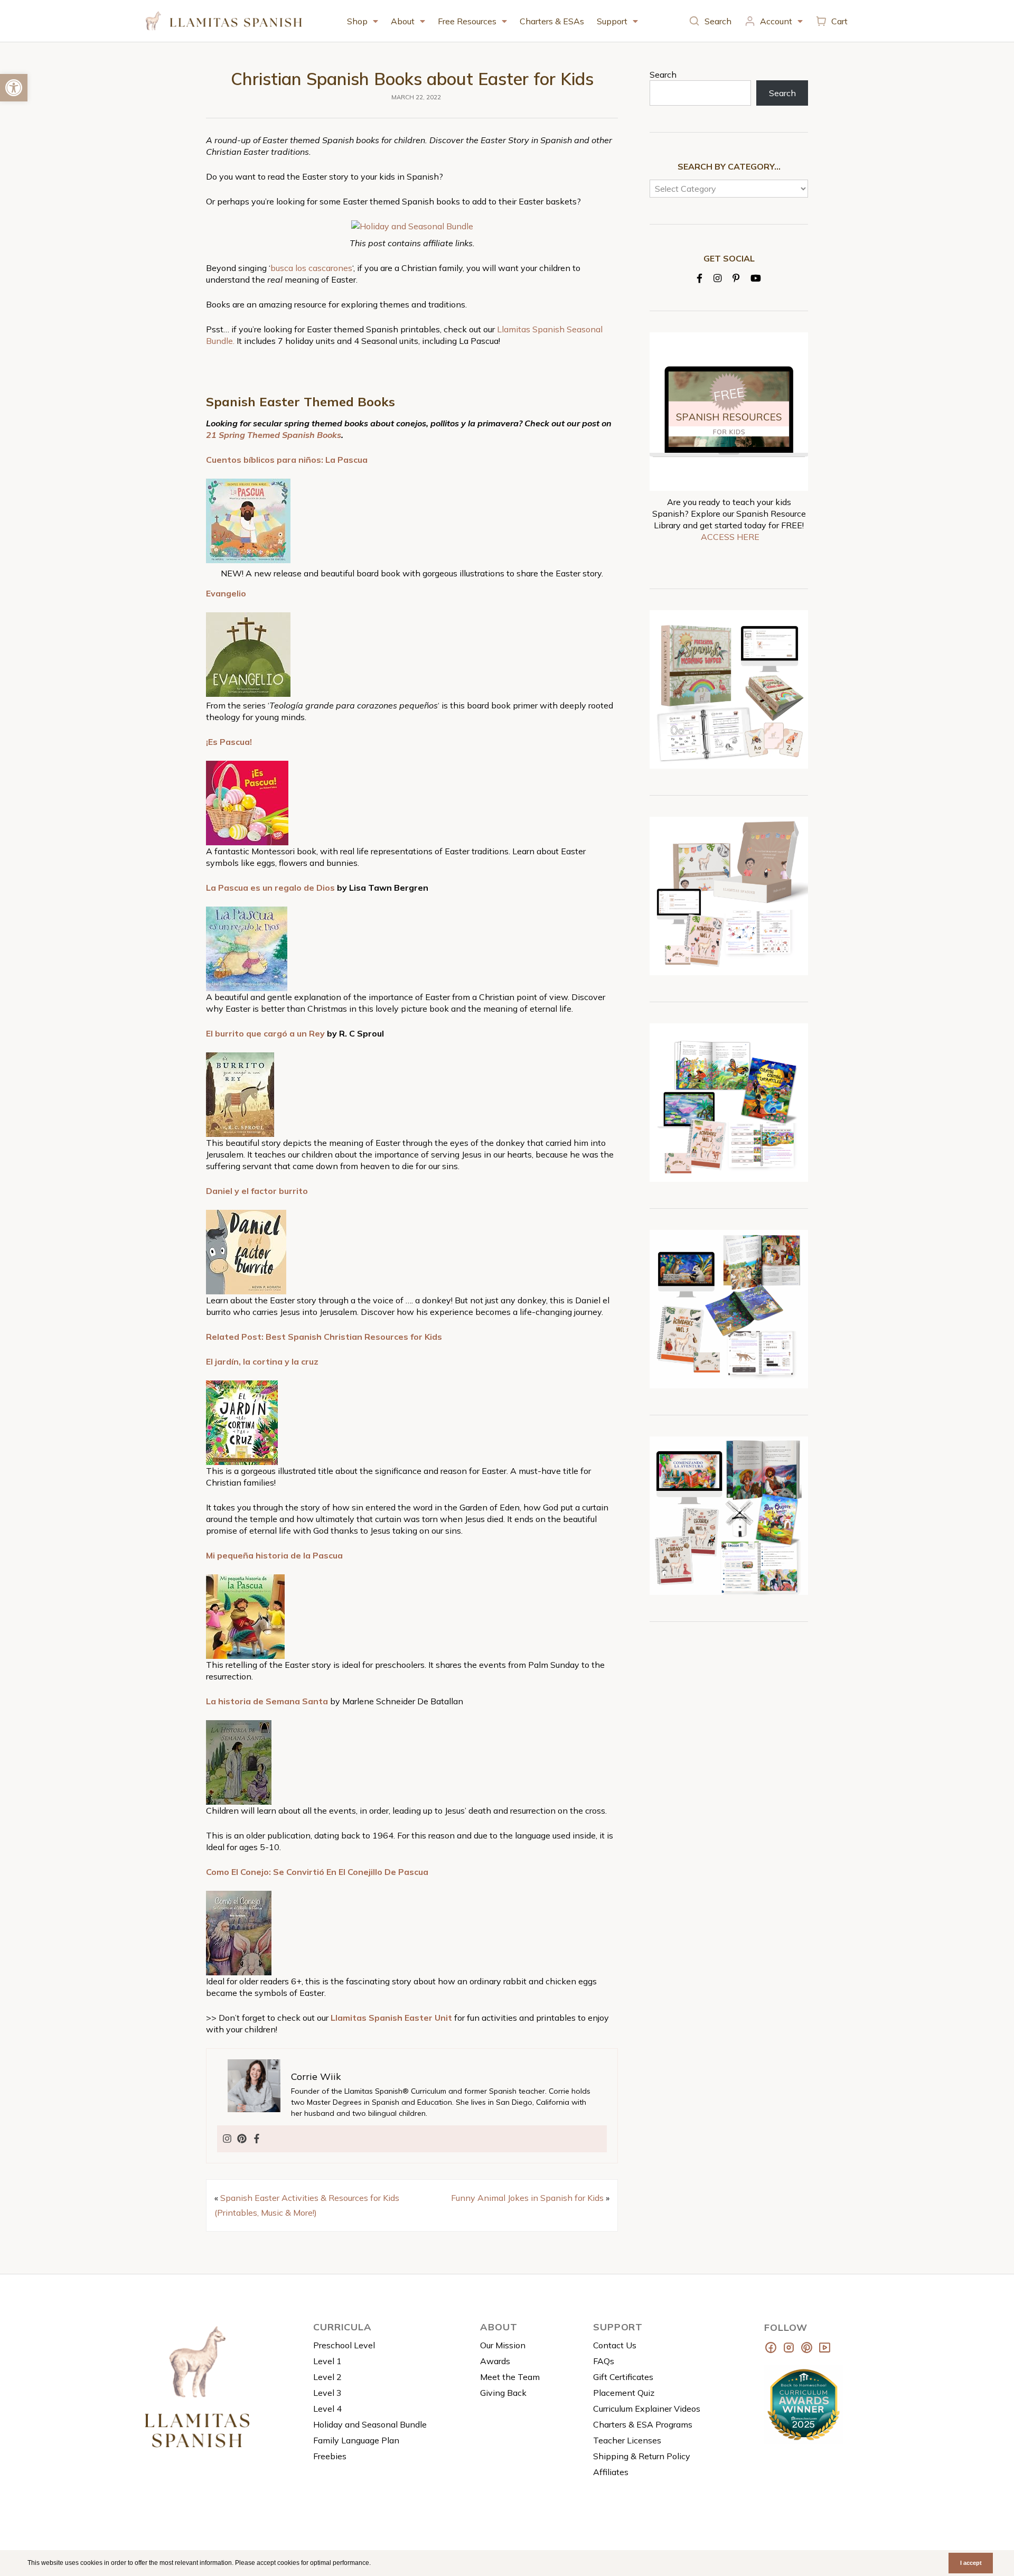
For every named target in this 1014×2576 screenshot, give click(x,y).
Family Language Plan (356, 2440)
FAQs (604, 2361)
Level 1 (327, 2361)
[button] (374, 2564)
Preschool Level (344, 2345)
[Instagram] (227, 2139)
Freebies (330, 2456)
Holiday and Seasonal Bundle (370, 2424)
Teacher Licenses (627, 2440)
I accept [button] (971, 2563)
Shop (357, 21)
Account (776, 21)
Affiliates (611, 2472)
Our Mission (503, 2345)
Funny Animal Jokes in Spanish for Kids (527, 2198)
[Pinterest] (242, 2139)
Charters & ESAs (552, 21)
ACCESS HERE (730, 537)
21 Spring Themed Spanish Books (274, 435)
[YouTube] (756, 278)
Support (612, 21)
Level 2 (327, 2377)
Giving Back (503, 2393)
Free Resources (467, 21)
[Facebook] (257, 2139)
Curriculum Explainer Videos (647, 2409)
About (403, 21)
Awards (495, 2361)
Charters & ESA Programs (643, 2424)
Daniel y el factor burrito (257, 1191)
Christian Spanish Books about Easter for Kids (412, 79)
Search (718, 21)
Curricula (342, 2327)
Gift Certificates (623, 2377)
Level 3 (327, 2393)
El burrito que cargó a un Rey (265, 1033)
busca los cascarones (311, 268)
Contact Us (615, 2345)
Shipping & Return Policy (642, 2456)
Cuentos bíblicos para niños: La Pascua (287, 460)
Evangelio (226, 593)
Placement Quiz (624, 2393)
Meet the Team (510, 2377)
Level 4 (327, 2409)
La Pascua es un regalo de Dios (270, 888)
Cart (839, 21)
